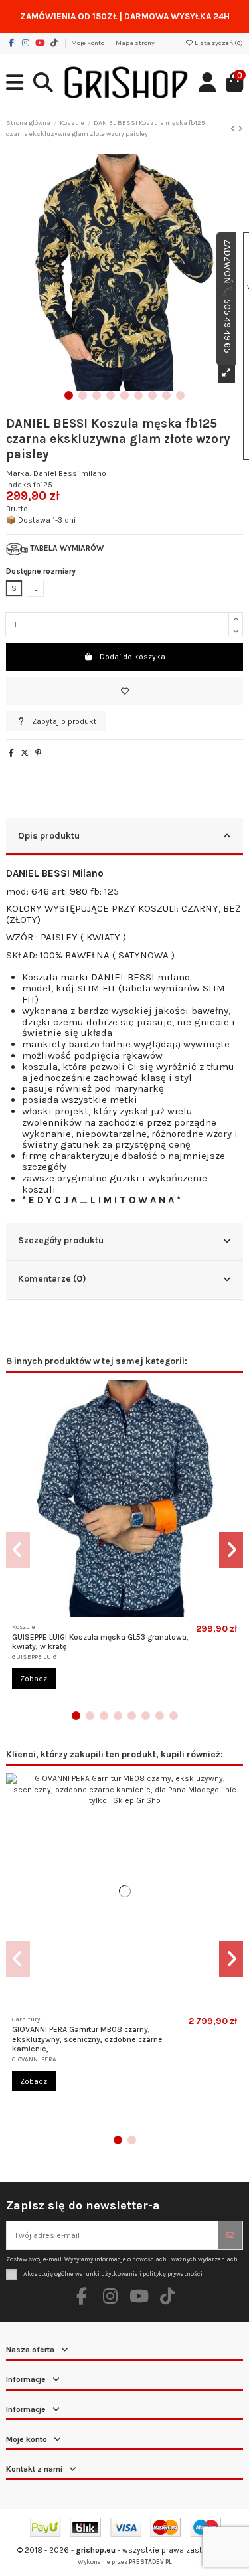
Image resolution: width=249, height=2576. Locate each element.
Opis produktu (49, 835)
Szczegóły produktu (61, 1240)
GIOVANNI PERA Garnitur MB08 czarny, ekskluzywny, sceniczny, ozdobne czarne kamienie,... (87, 2039)
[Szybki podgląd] (133, 1613)
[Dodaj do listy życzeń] (124, 691)
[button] (69, 395)
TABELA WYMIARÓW (66, 548)
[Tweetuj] (25, 753)
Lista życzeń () (218, 43)
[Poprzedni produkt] (234, 129)
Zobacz (34, 1679)
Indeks (19, 485)
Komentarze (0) (52, 1278)
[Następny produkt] (240, 129)
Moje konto (88, 43)
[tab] (124, 837)
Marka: (19, 473)
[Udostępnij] (11, 753)
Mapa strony (135, 43)
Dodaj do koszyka (132, 657)
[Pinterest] (38, 753)
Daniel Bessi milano (70, 473)
